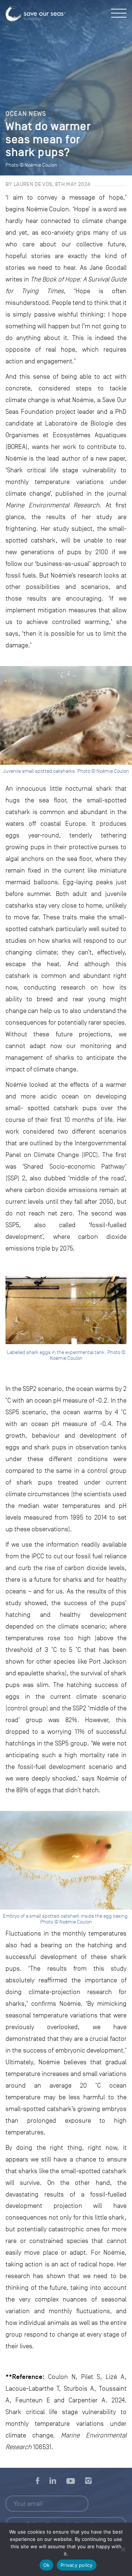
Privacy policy (77, 2565)
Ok (47, 2565)
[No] (123, 2549)
